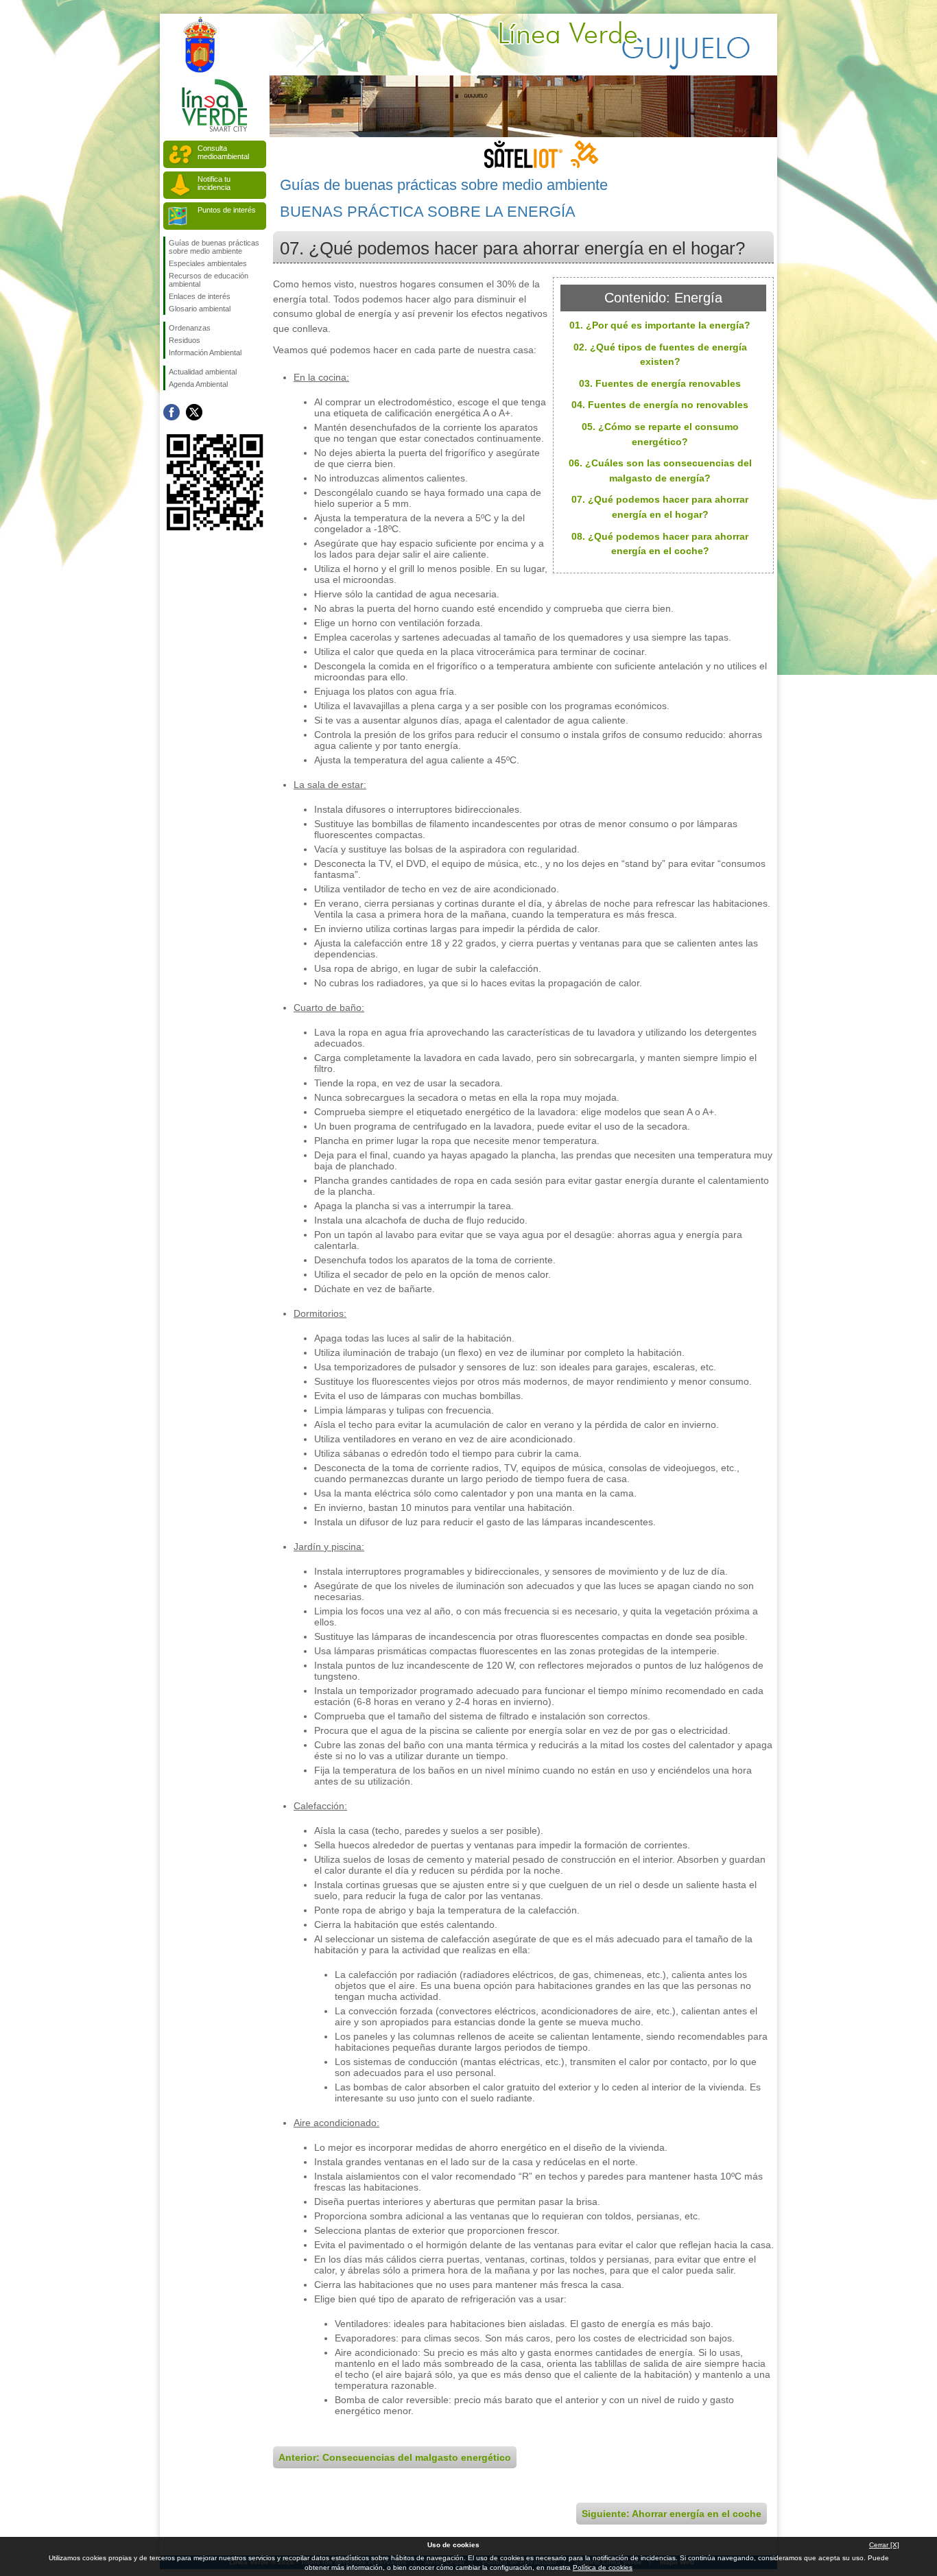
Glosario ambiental (200, 309)
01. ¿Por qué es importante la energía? (660, 325)
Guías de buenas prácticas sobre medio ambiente (214, 247)
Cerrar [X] (884, 2545)
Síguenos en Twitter (194, 412)
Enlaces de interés (200, 296)
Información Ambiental (205, 353)
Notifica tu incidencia (214, 183)
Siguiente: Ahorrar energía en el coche (672, 2514)
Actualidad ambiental (203, 372)
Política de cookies (603, 2567)
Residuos (185, 340)
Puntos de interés (227, 210)
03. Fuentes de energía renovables (660, 383)
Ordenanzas (190, 328)
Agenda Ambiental (198, 384)
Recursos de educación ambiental (209, 280)
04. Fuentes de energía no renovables (660, 405)
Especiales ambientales (208, 263)
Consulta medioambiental (223, 152)
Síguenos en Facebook (171, 412)
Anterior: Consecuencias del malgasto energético (395, 2457)
